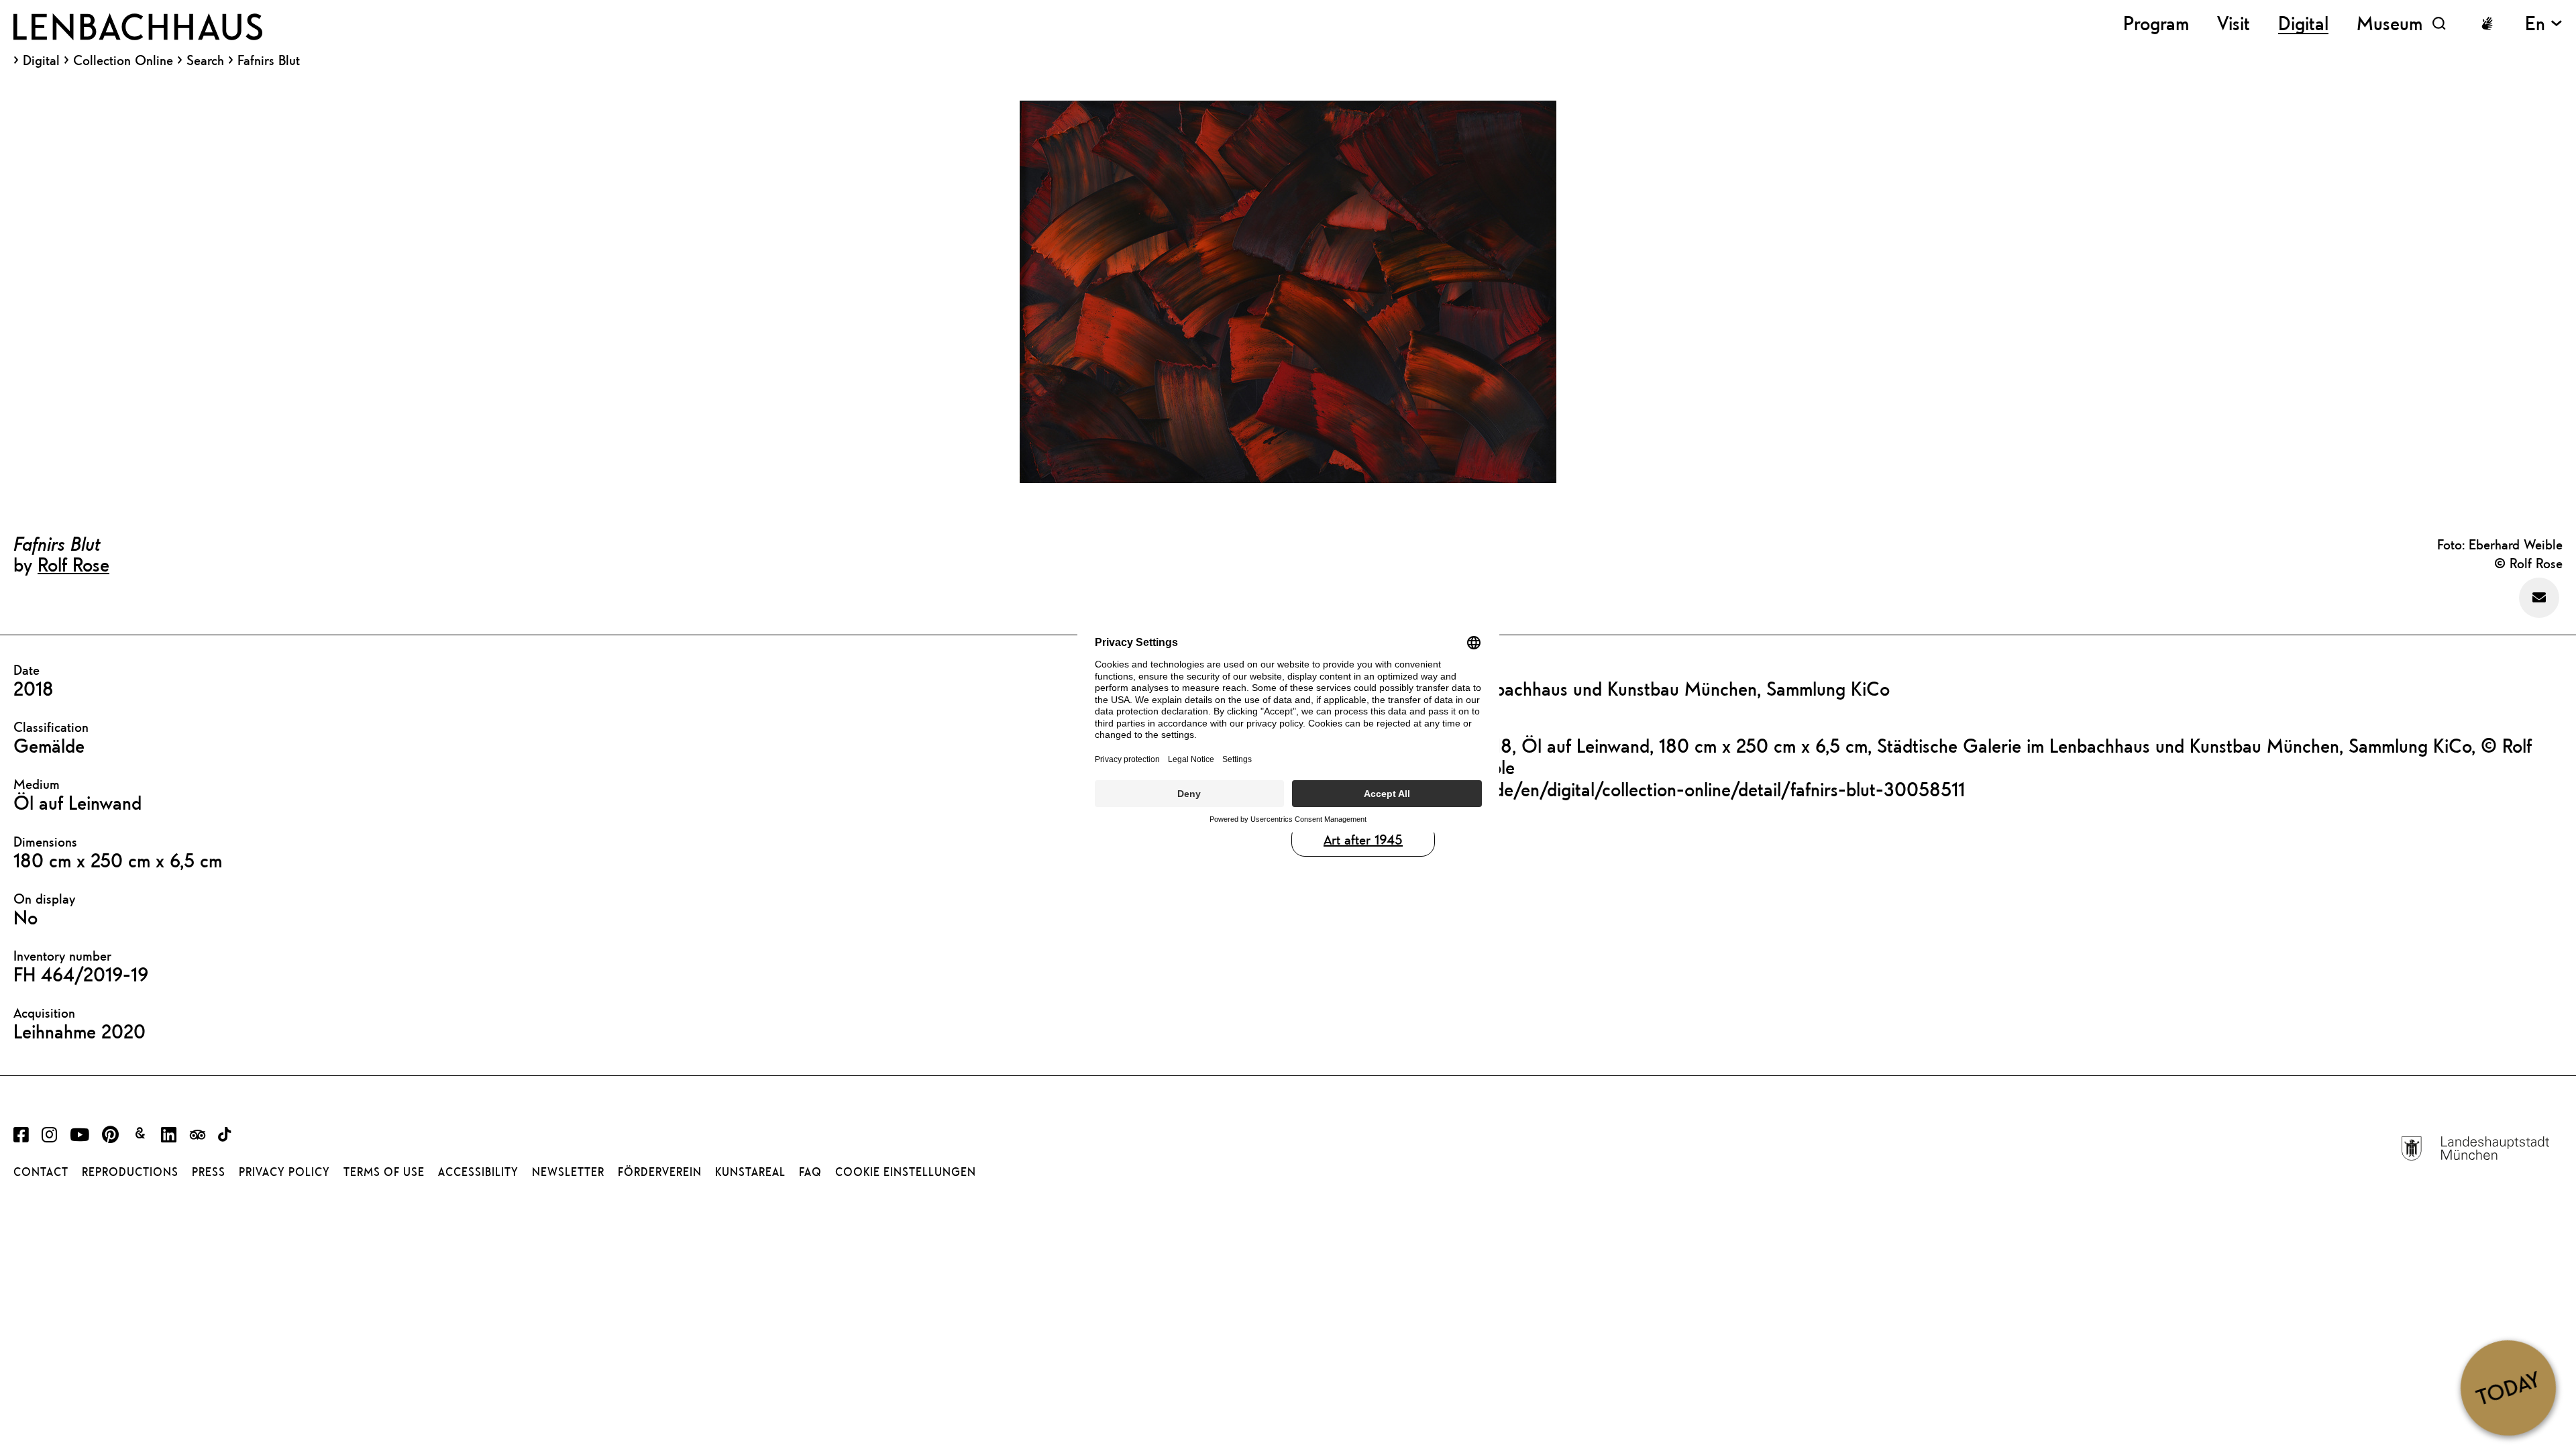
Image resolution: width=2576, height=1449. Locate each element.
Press (209, 1172)
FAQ (810, 1172)
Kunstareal (750, 1172)
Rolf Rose (73, 564)
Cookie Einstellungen (906, 1172)
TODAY (2508, 1387)
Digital (41, 60)
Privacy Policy (284, 1172)
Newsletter (568, 1172)
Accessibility (478, 1172)
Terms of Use (384, 1172)
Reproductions (130, 1172)
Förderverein (660, 1172)
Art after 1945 (1363, 840)
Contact (41, 1172)
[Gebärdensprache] (2487, 23)
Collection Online (123, 60)
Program (2156, 23)
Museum (2390, 23)
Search (205, 60)
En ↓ (2544, 23)
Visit (2234, 23)
